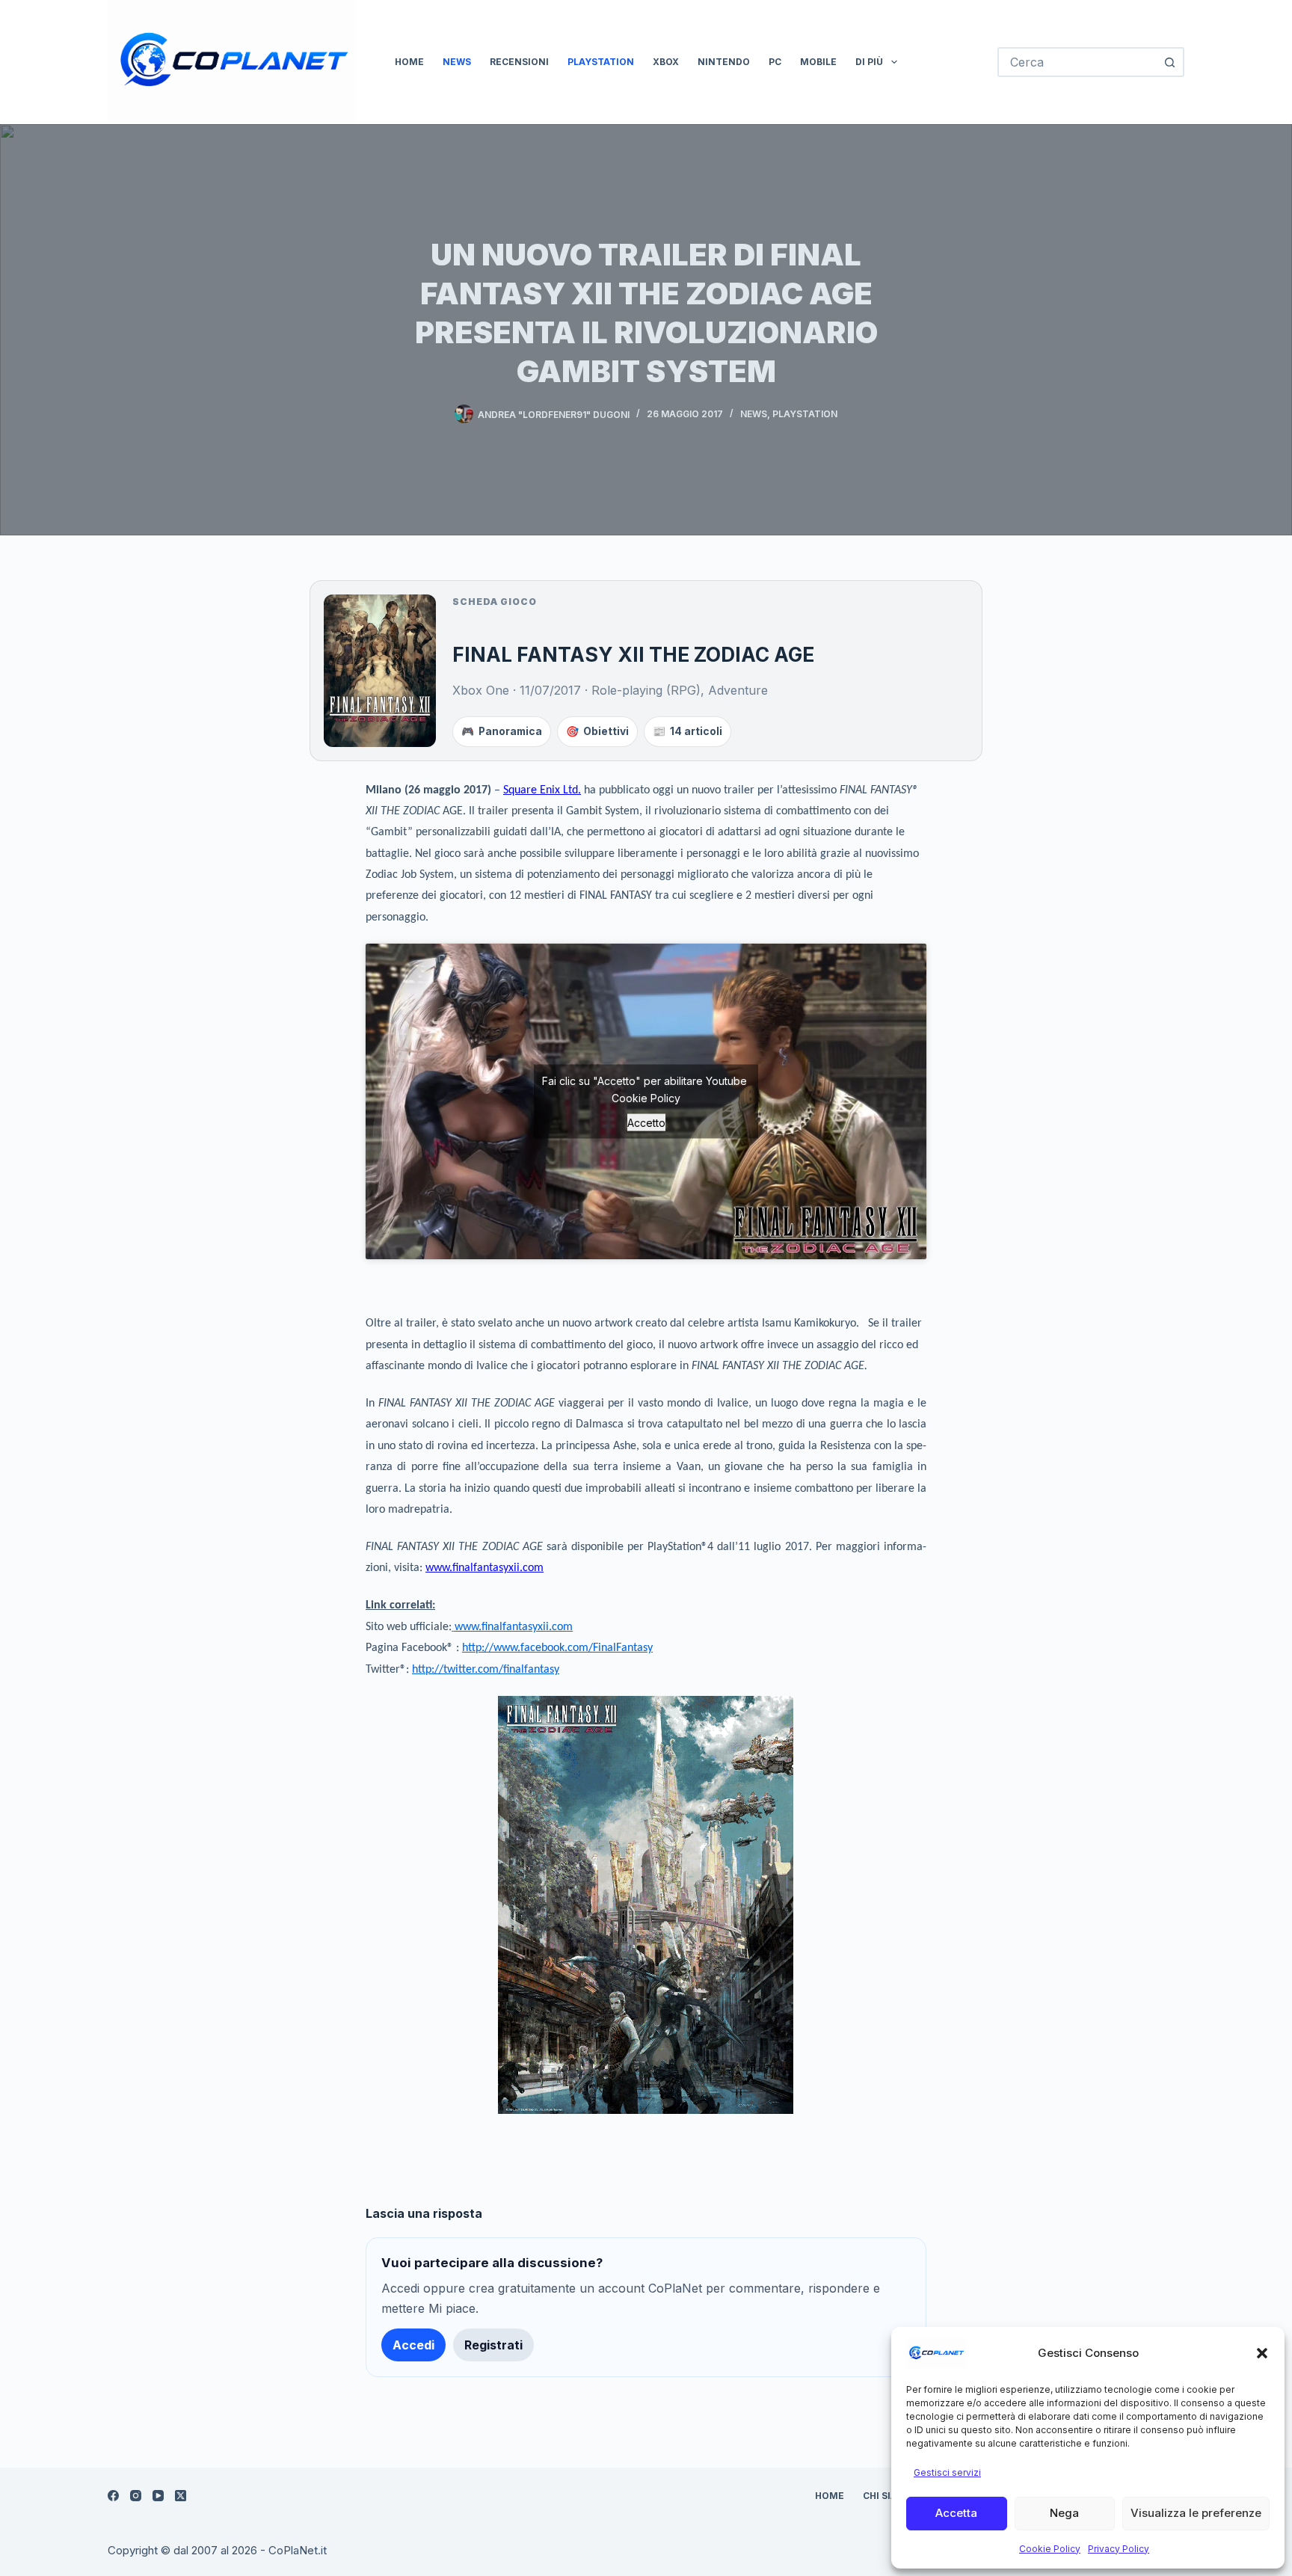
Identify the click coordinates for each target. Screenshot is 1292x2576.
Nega (1064, 2513)
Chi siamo (888, 2496)
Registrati (493, 2345)
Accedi (413, 2345)
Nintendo (724, 62)
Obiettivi (597, 731)
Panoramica (502, 731)
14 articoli (687, 731)
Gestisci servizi (947, 2472)
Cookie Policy (1050, 2549)
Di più (869, 62)
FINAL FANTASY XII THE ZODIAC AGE (633, 654)
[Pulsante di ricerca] (1169, 62)
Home (409, 62)
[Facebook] (113, 2496)
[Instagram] (136, 2496)
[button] (1262, 2353)
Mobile (818, 62)
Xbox (666, 62)
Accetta (956, 2513)
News (457, 62)
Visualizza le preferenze (1196, 2513)
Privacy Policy (1119, 2549)
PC (775, 62)
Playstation (601, 62)
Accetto (646, 1122)
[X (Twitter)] (181, 2496)
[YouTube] (158, 2496)
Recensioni (519, 62)
